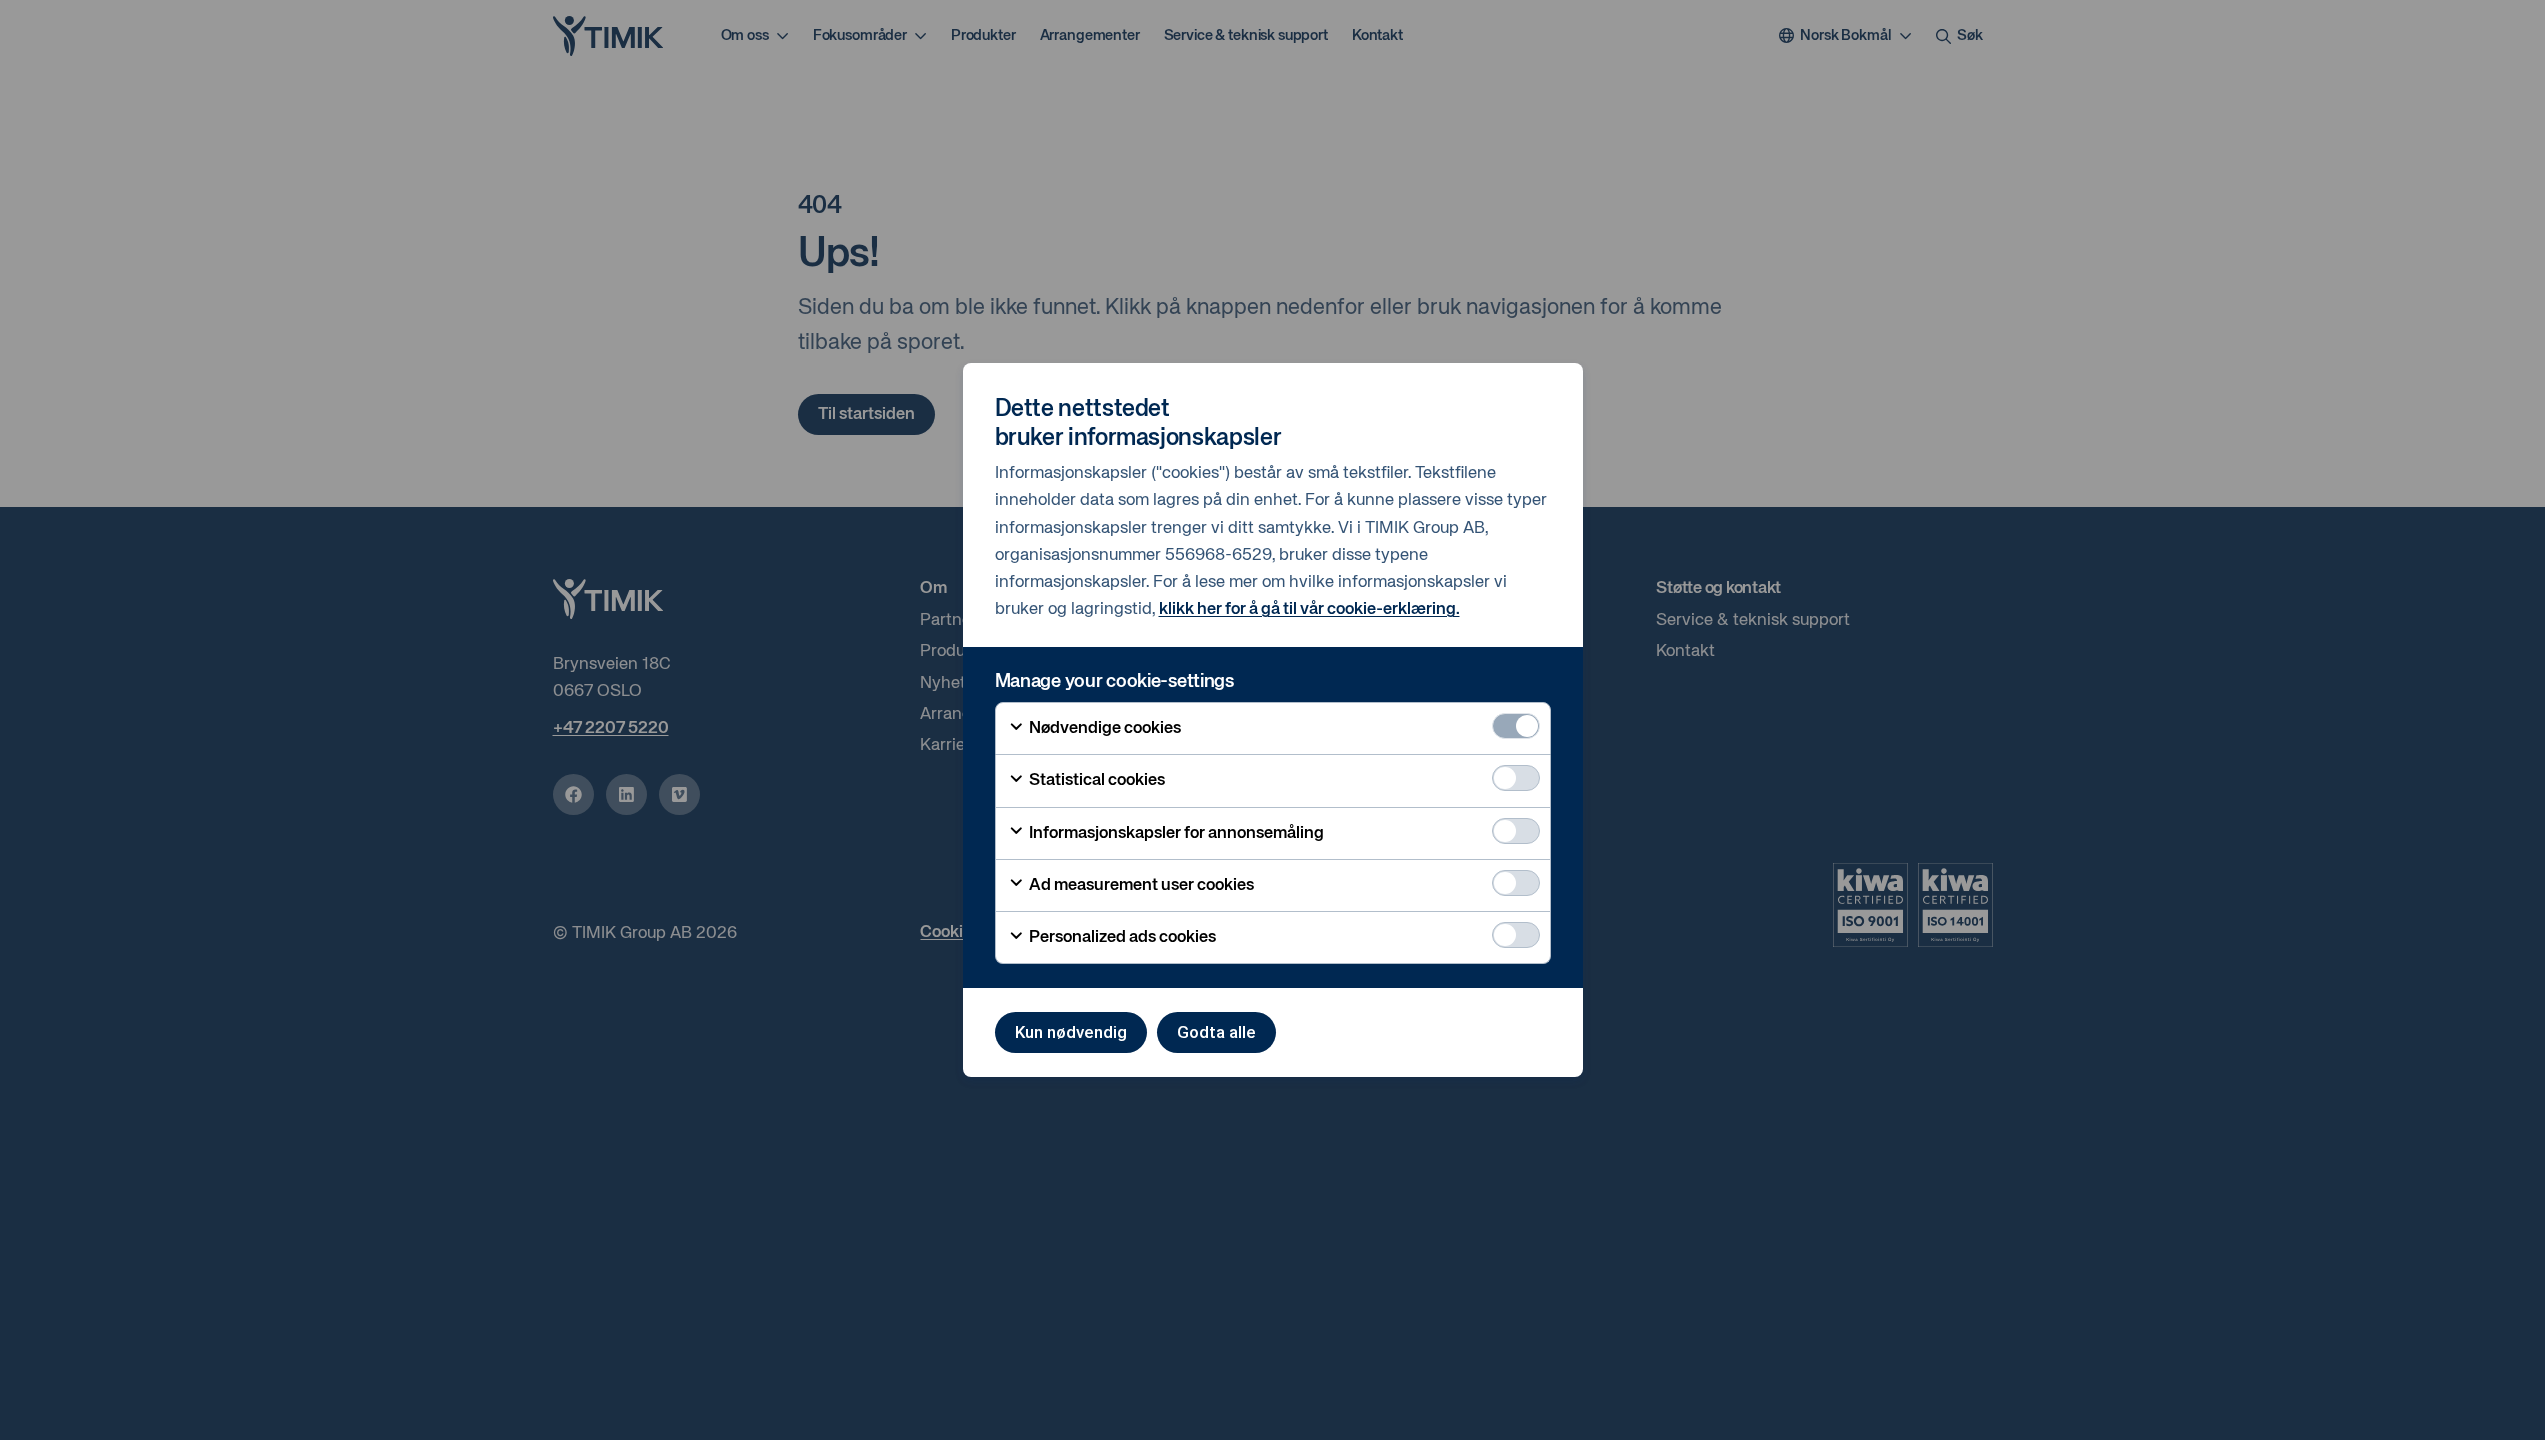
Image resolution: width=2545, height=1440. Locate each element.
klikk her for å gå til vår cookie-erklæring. (1309, 609)
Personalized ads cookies (1121, 937)
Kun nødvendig (1071, 1032)
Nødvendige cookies (1103, 728)
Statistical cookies (1095, 780)
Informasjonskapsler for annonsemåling (1175, 833)
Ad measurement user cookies (1140, 885)
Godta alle (1216, 1032)
